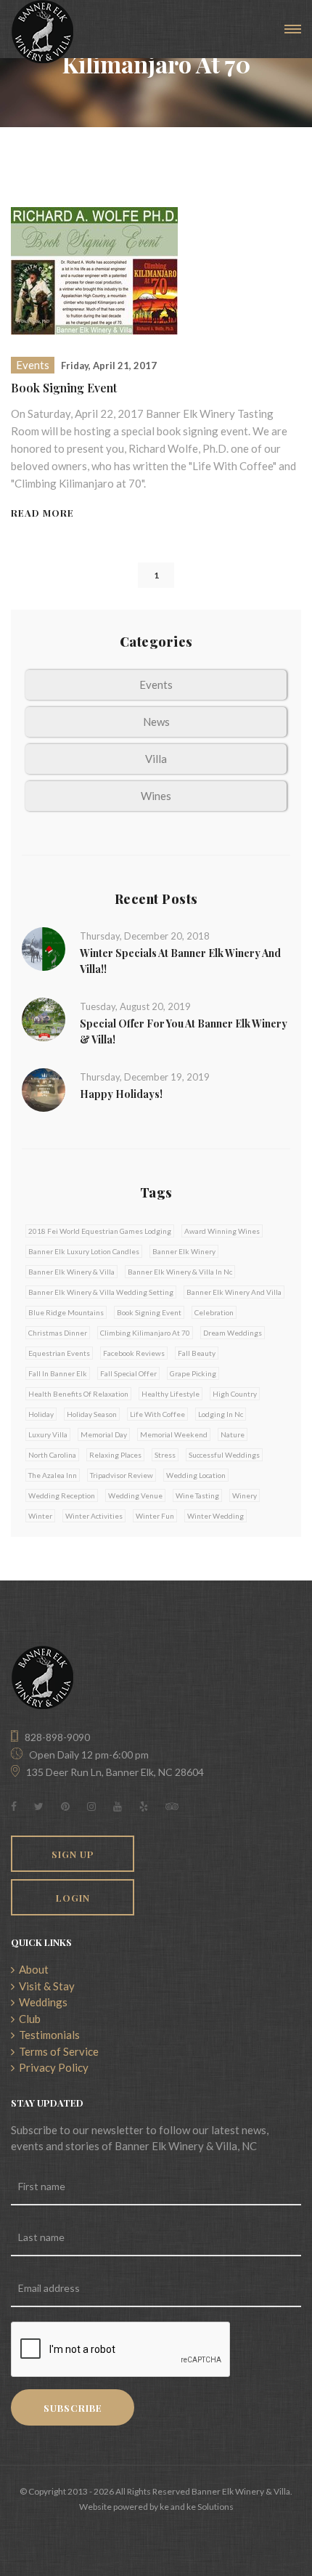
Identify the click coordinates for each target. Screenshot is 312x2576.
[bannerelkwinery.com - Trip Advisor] (172, 1806)
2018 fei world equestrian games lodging (100, 1231)
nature (233, 1434)
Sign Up (73, 1854)
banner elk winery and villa (234, 1292)
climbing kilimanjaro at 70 (145, 1333)
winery (245, 1495)
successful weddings (224, 1455)
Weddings (41, 2002)
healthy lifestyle (171, 1394)
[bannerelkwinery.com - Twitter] (39, 1806)
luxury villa (48, 1434)
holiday (41, 1414)
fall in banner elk (58, 1373)
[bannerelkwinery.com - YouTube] (118, 1806)
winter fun (155, 1516)
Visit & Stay (45, 1986)
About (32, 1969)
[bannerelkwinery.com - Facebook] (14, 1806)
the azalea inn (53, 1475)
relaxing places (115, 1455)
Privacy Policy (52, 2067)
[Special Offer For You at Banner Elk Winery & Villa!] (44, 1018)
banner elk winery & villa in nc (180, 1272)
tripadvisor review (122, 1475)
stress (165, 1455)
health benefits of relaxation (78, 1394)
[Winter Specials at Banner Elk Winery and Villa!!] (44, 948)
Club (28, 2019)
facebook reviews (134, 1353)
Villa (156, 759)
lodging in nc (221, 1414)
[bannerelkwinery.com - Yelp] (144, 1806)
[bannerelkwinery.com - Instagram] (91, 1806)
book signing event (149, 1312)
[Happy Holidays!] (44, 1089)
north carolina (52, 1455)
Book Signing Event (64, 388)
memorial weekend (174, 1434)
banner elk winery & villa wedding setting (101, 1292)
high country (235, 1394)
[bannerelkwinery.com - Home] (42, 32)
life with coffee (157, 1414)
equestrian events (59, 1353)
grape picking (193, 1373)
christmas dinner (58, 1333)
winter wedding (215, 1516)
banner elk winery (184, 1251)
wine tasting (197, 1495)
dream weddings (233, 1333)
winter (40, 1516)
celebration (214, 1312)
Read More (42, 513)
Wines (156, 796)
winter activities (94, 1516)
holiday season (92, 1414)
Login (73, 1898)
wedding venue (135, 1495)
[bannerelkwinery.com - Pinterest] (65, 1806)
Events (33, 365)
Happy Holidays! (121, 1094)
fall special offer (128, 1373)
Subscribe (73, 2408)
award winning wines (222, 1231)
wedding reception (62, 1495)
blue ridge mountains (66, 1312)
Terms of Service (57, 2051)
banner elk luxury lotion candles (84, 1251)
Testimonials (47, 2035)
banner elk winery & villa (71, 1272)
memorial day (104, 1434)
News (156, 722)
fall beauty (197, 1353)
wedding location (196, 1475)
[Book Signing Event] (94, 270)
